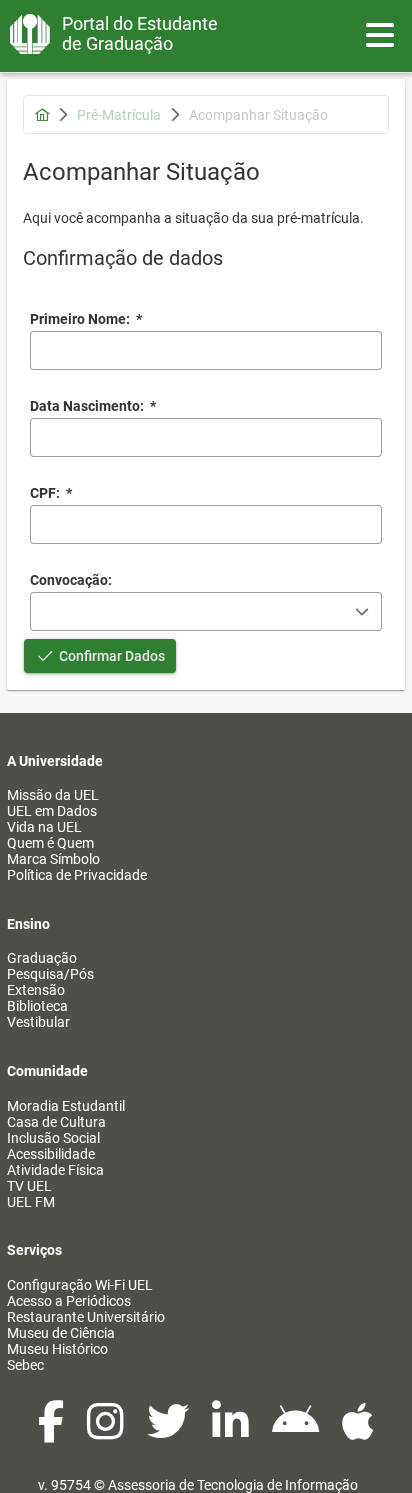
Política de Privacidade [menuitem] (77, 875)
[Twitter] (169, 1432)
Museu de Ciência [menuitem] (61, 1333)
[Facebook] (52, 1432)
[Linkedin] (232, 1432)
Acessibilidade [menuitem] (51, 1154)
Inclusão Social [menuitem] (53, 1138)
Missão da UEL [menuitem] (53, 795)
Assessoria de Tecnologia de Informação (233, 1485)
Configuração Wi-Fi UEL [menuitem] (80, 1285)
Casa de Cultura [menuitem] (56, 1122)
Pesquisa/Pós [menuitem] (50, 974)
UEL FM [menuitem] (31, 1202)
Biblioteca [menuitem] (37, 1006)
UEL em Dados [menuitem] (52, 811)
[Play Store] (297, 1432)
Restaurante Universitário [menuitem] (86, 1317)
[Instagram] (107, 1432)
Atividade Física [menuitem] (55, 1170)
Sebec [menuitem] (25, 1365)
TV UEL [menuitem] (29, 1186)
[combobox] (206, 437)
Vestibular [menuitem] (38, 1022)
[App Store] (358, 1432)
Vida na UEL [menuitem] (44, 827)
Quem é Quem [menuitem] (50, 843)
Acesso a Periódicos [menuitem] (69, 1301)
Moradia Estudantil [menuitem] (66, 1106)
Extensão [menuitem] (36, 990)
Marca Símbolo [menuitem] (53, 859)
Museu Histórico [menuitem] (57, 1349)
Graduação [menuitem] (42, 958)
